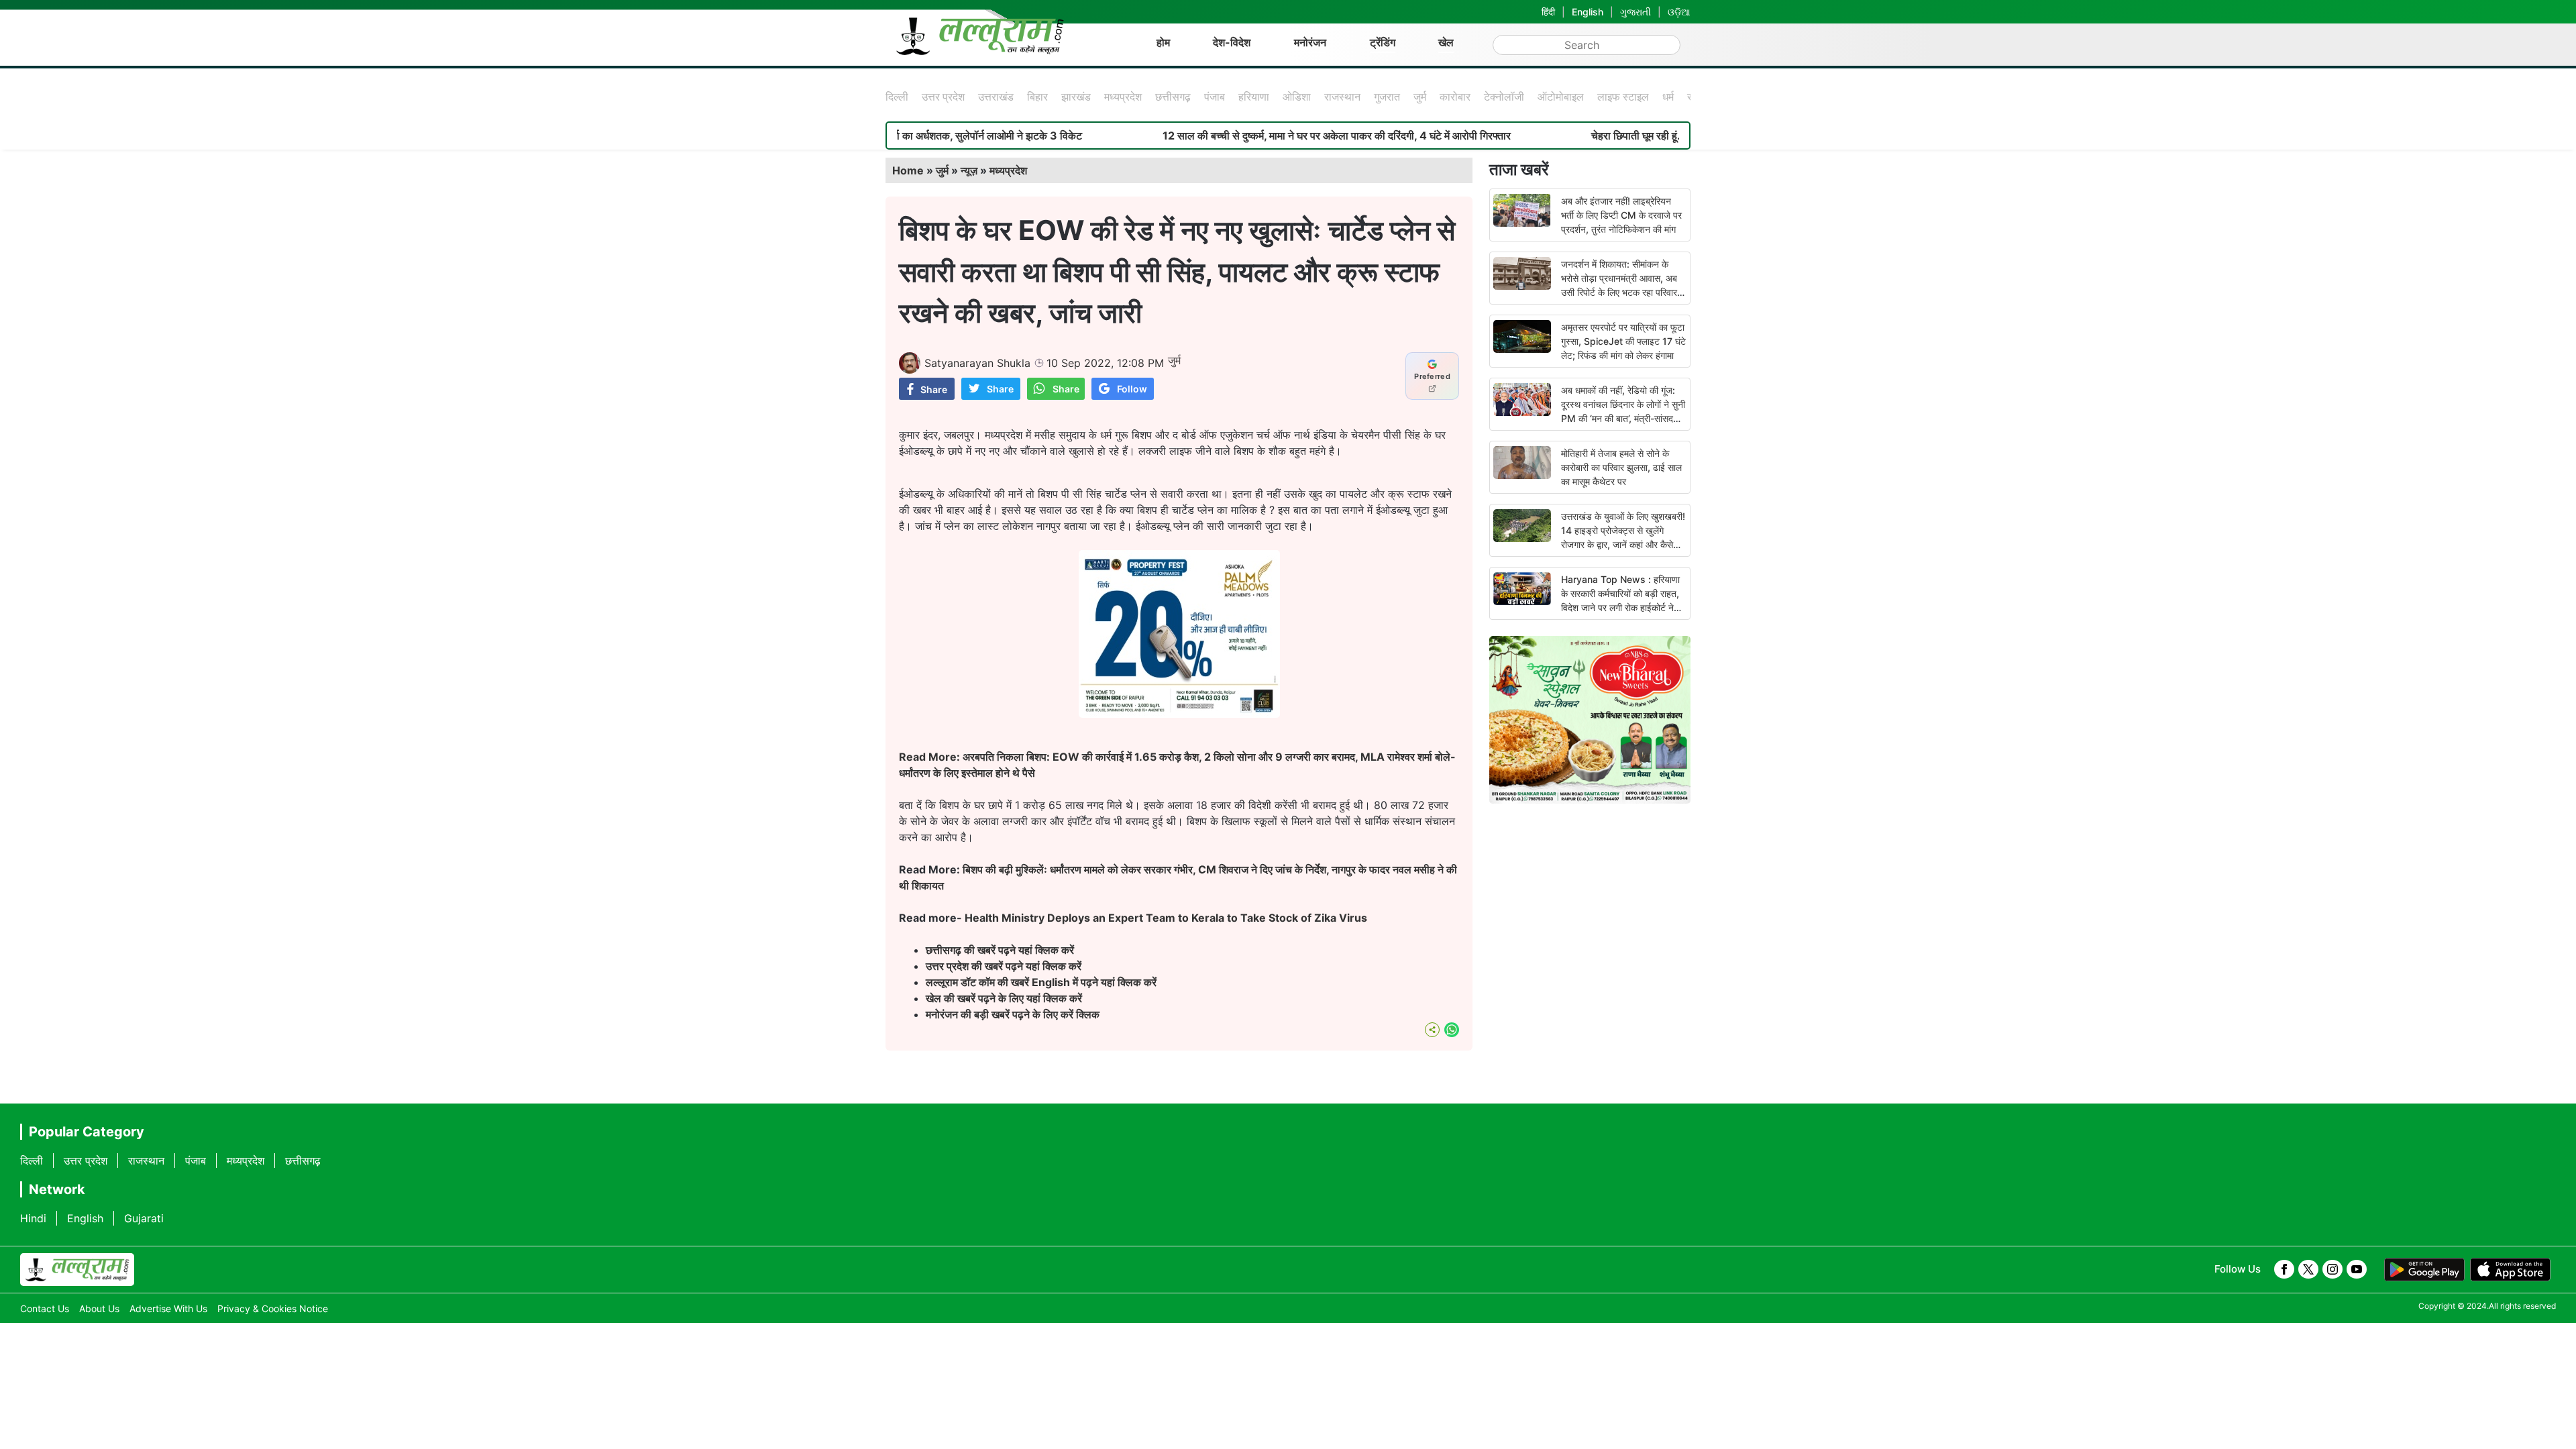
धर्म (1668, 97)
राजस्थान (1342, 97)
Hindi (33, 1218)
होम (1163, 42)
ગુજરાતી (1635, 12)
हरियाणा (1254, 97)
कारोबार (1455, 97)
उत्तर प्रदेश (943, 97)
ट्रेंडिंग (1383, 42)
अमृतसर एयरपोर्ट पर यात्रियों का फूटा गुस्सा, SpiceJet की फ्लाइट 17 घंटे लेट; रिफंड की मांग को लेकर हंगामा (1623, 341)
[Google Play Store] (2424, 1270)
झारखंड (1076, 97)
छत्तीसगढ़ (1173, 97)
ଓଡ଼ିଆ (1679, 12)
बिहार (1037, 97)
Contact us (45, 1308)
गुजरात (1387, 97)
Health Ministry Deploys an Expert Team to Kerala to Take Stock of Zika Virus (1166, 918)
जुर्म (1420, 97)
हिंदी (1548, 12)
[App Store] (2510, 1270)
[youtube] (2357, 1269)
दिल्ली (897, 97)
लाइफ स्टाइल (1623, 97)
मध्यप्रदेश (1123, 97)
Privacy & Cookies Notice (273, 1308)
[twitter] (2308, 1269)
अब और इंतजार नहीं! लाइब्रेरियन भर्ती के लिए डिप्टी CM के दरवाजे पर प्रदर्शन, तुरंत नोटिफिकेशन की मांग (1621, 215)
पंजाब (1215, 97)
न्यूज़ (969, 170)
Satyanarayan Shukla (977, 363)
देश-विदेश (1232, 42)
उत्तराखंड (996, 97)
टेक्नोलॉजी (1504, 97)
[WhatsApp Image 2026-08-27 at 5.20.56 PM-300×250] (1179, 714)
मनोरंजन (1310, 42)
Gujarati (144, 1218)
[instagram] (2332, 1269)
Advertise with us (168, 1308)
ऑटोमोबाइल (1561, 97)
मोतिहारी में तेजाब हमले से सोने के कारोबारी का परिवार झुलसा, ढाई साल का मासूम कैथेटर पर (1621, 467)
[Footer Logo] (77, 1270)
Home (908, 170)
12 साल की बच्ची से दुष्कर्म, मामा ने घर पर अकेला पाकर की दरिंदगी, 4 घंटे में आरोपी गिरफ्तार (1257, 136)
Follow (1132, 389)
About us (99, 1308)
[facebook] (2284, 1269)
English (1588, 12)
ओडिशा (1297, 97)
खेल (1446, 42)
